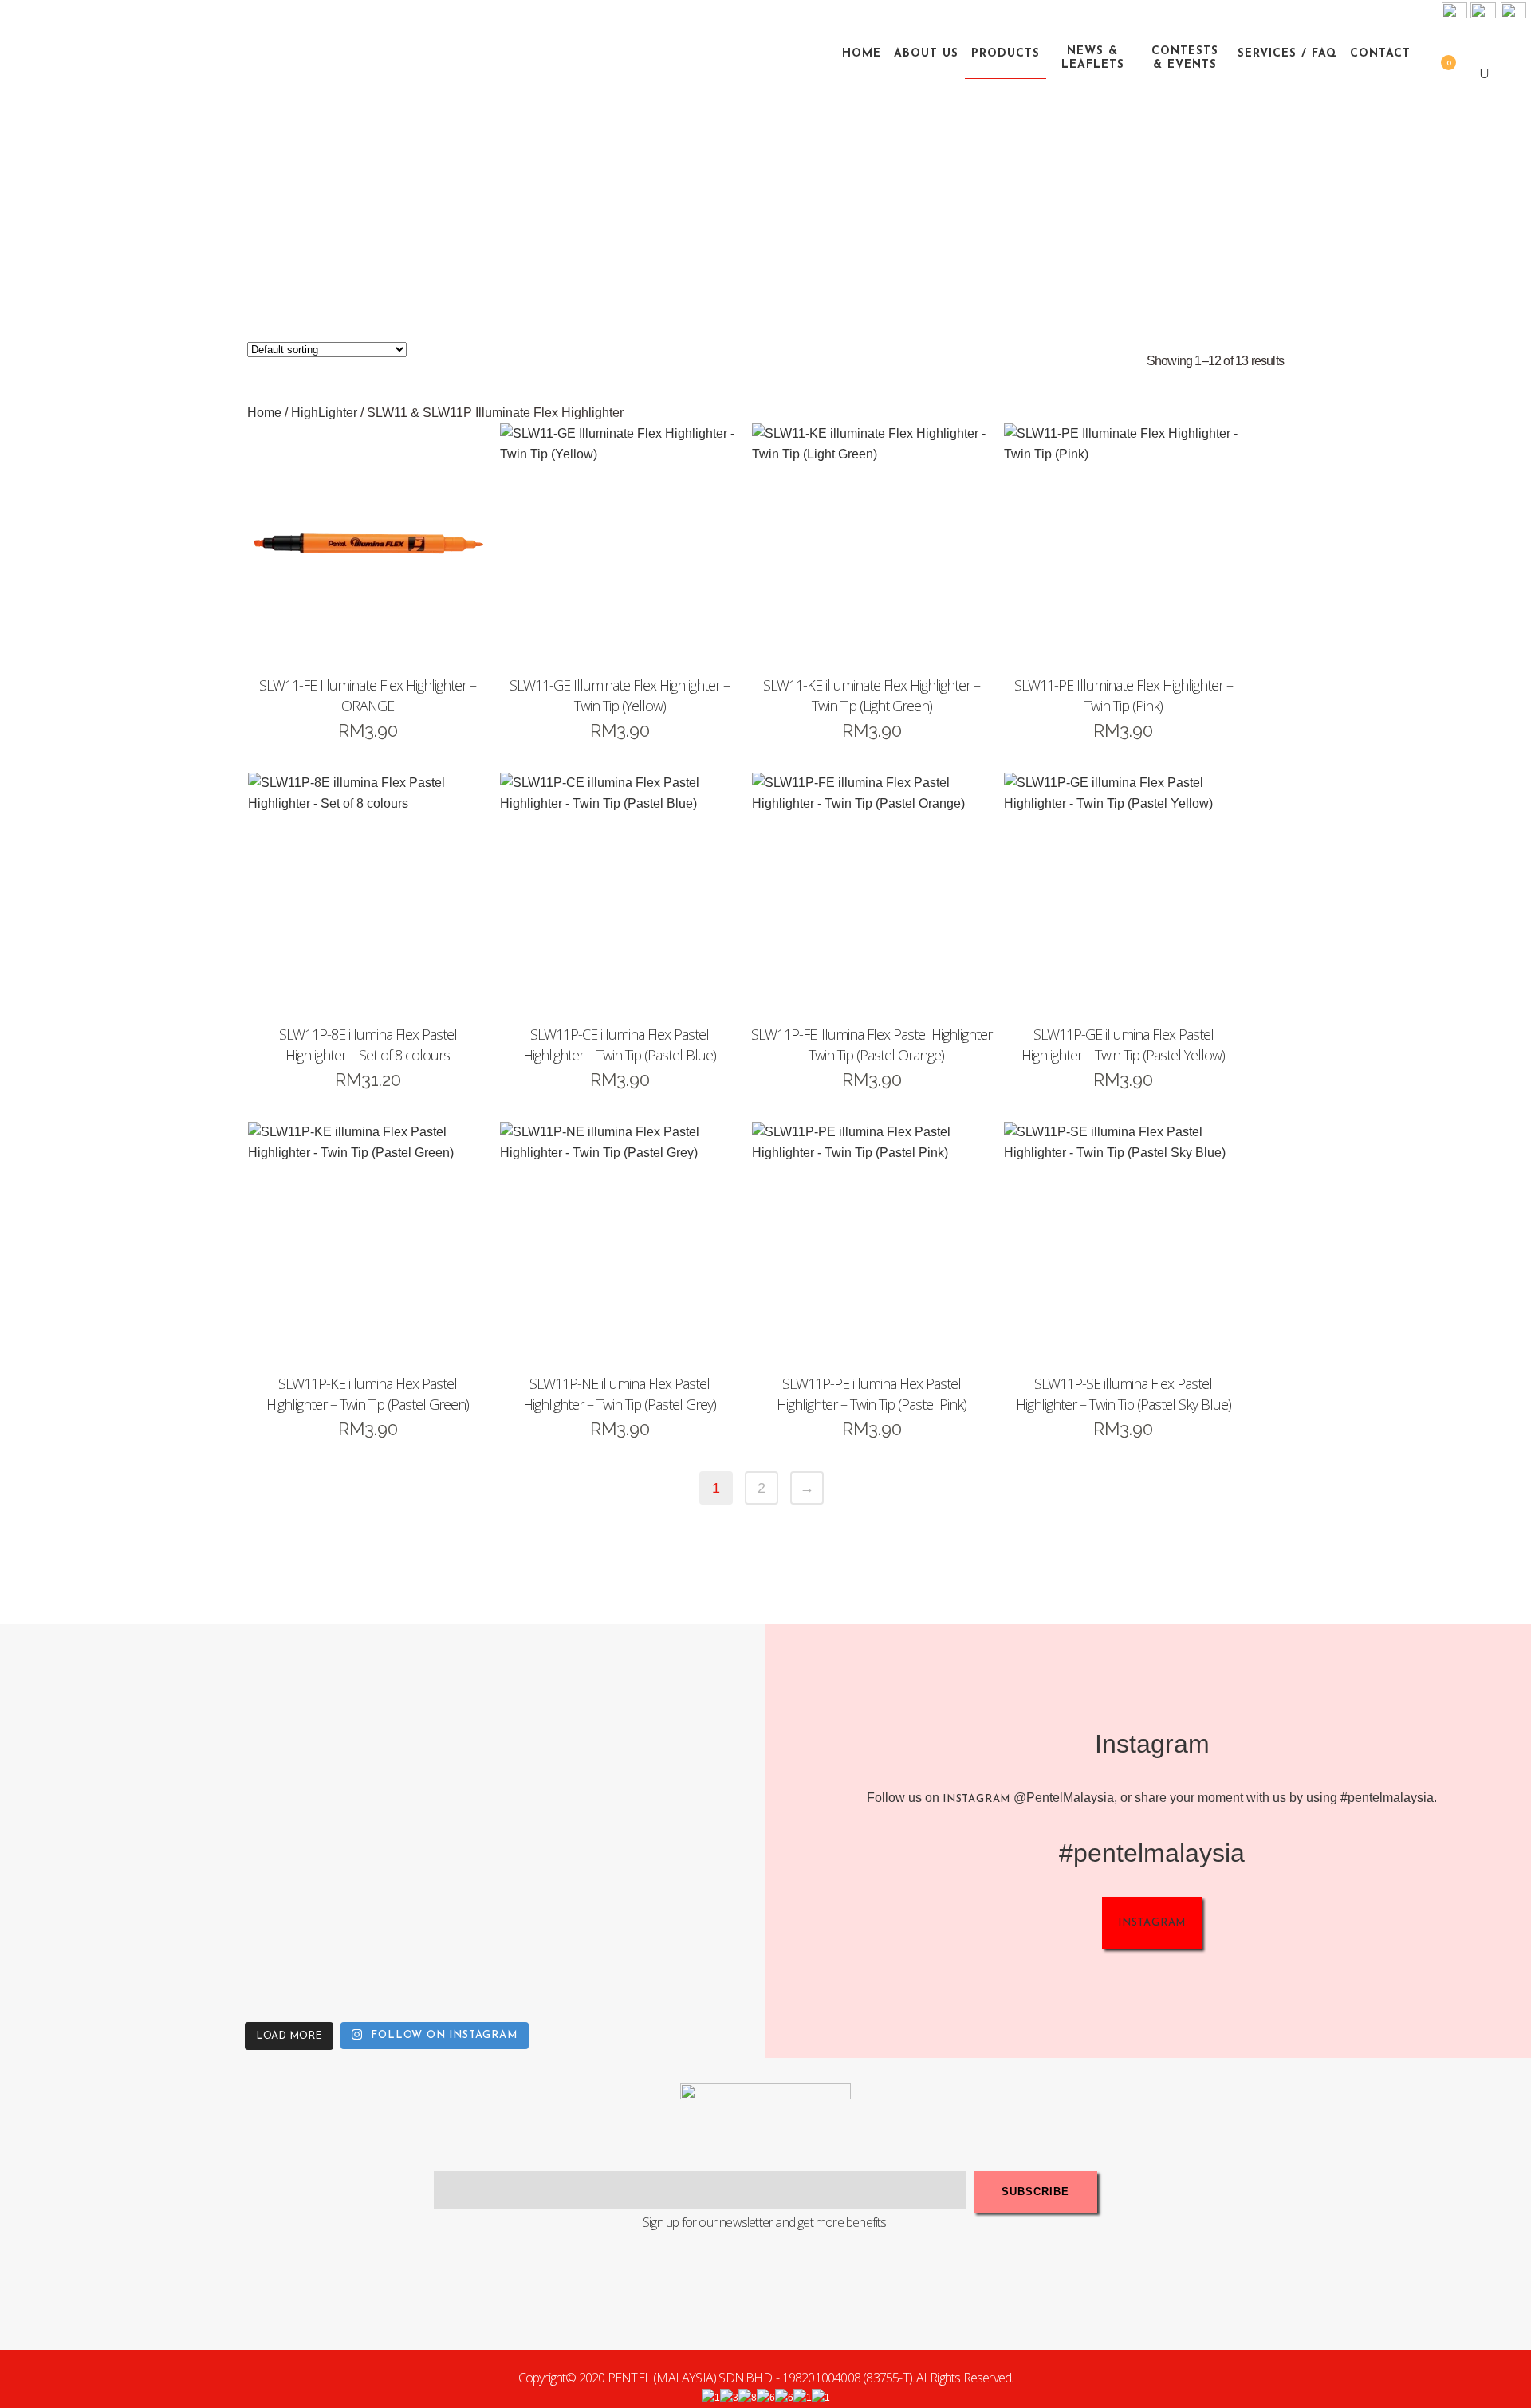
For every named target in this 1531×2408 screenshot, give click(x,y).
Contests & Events (1185, 58)
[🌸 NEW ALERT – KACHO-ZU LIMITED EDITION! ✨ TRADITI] (291, 1725)
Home (264, 413)
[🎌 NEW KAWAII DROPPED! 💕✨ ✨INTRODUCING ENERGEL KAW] (291, 1917)
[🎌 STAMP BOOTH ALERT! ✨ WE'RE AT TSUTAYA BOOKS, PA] (674, 1725)
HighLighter (324, 413)
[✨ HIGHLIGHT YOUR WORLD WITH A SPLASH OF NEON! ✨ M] (482, 1917)
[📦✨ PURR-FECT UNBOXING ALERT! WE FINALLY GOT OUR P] (674, 1917)
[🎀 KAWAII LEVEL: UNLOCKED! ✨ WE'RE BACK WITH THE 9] (100, 1917)
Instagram (976, 1799)
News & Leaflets (1093, 58)
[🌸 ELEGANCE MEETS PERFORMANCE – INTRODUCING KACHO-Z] (100, 1725)
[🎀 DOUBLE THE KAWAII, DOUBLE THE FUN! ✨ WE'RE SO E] (482, 1725)
